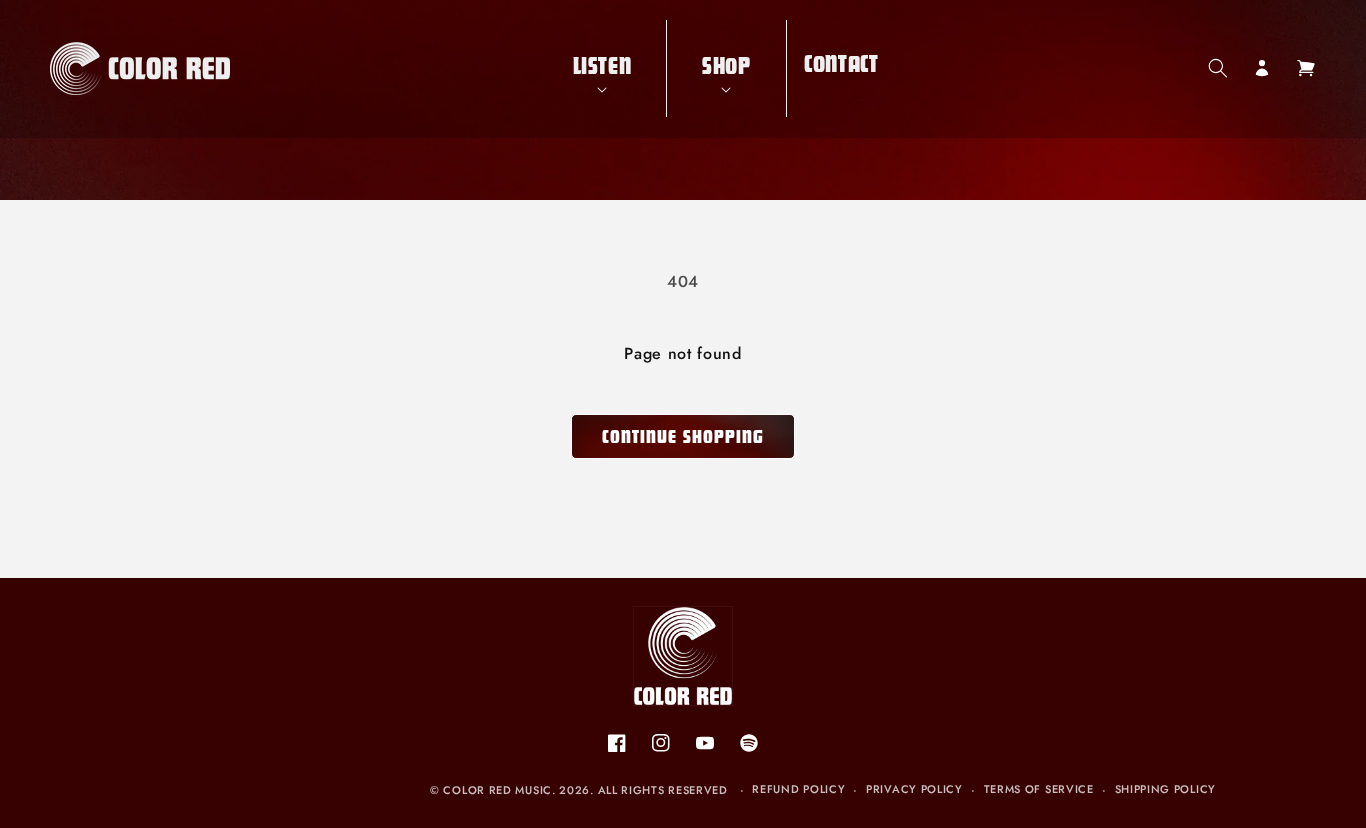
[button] (602, 68)
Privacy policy (914, 789)
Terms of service (1039, 789)
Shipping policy (1166, 789)
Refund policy (798, 789)
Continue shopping (683, 440)
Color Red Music (497, 790)
